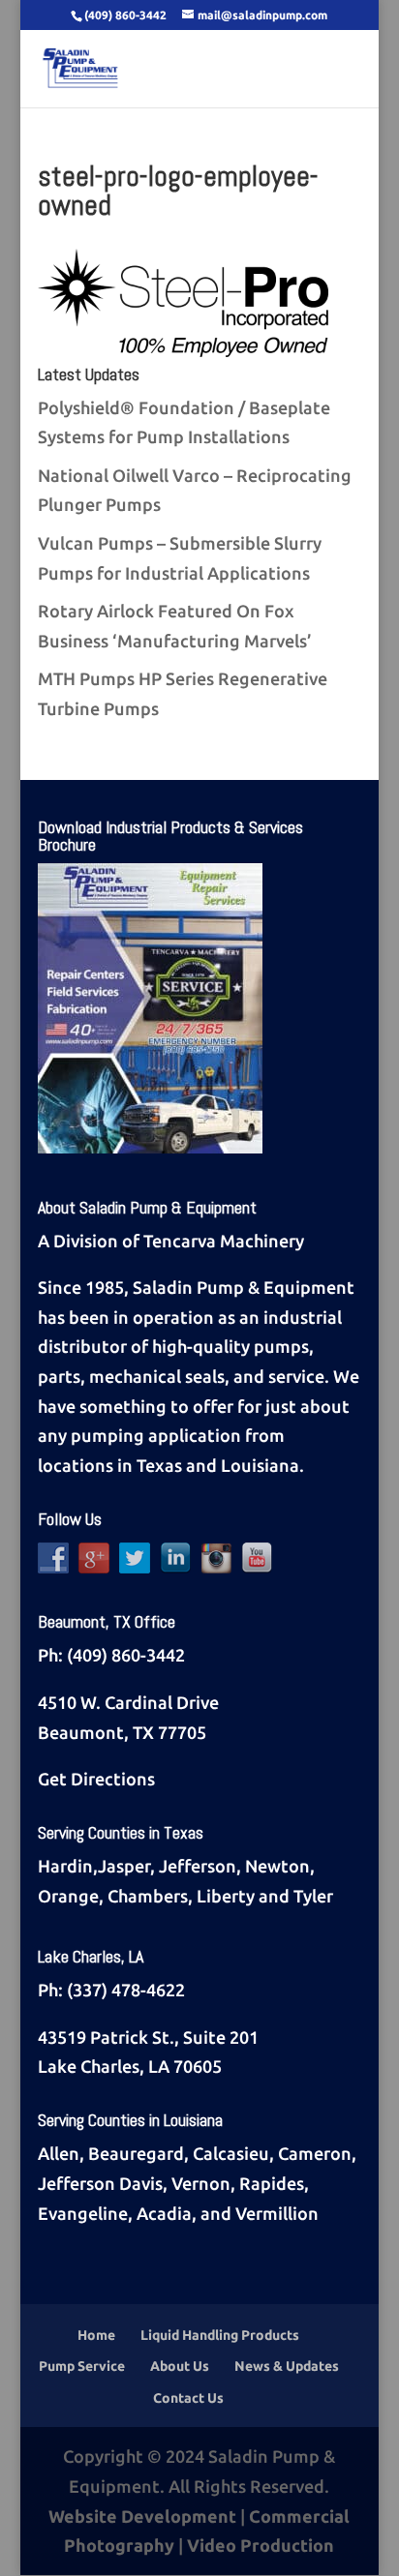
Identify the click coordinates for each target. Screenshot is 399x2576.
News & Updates (287, 2366)
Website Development (142, 2516)
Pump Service (82, 2366)
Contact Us (188, 2398)
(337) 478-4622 (126, 1990)
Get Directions (96, 1779)
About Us (180, 2366)
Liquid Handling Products (220, 2335)
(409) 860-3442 (126, 1655)
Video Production (261, 2545)
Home (96, 2335)
